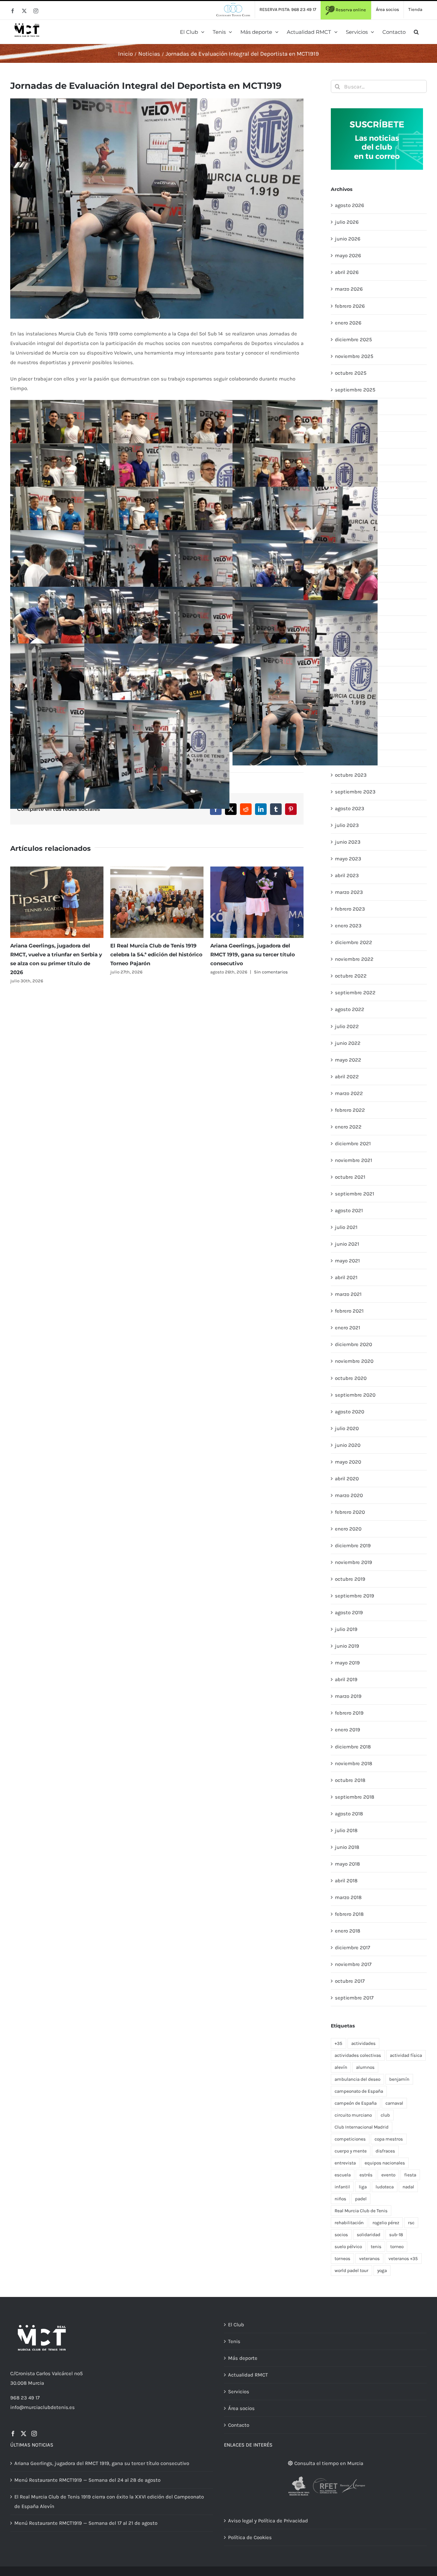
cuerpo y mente (351, 2151)
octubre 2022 (351, 976)
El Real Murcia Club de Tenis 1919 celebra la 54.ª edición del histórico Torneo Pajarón (156, 954)
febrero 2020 (350, 1512)
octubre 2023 (351, 775)
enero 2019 (348, 1730)
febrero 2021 (349, 1311)
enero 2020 (348, 1529)
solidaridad (369, 2235)
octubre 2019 (350, 1579)
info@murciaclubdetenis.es (43, 2407)
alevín (341, 2067)
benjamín (399, 2079)
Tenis (234, 2341)
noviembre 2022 (354, 959)
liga (363, 2187)
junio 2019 (347, 1646)
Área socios (241, 2408)
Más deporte (243, 2358)
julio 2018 (346, 1830)
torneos (342, 2259)
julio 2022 (347, 1026)
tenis (376, 2247)
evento (388, 2175)
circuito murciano (353, 2115)
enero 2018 (348, 1931)
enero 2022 (348, 1127)
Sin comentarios (271, 972)
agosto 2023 (350, 808)
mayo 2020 (348, 1462)
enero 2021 (348, 1328)
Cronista (25, 2373)
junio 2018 (347, 1847)
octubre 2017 (350, 1981)
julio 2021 (346, 1227)
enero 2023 (348, 926)
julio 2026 (347, 222)
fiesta (410, 2175)
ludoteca (385, 2187)
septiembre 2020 (355, 1395)
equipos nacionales (385, 2163)
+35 (339, 2043)
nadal (408, 2187)
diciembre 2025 (353, 340)
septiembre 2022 (355, 993)
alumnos (365, 2067)
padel (361, 2199)
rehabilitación (349, 2223)
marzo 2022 (349, 1093)
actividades (363, 2043)
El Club (236, 2325)
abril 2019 (346, 1679)
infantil (342, 2187)
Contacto (239, 2425)
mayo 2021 (347, 1261)
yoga (382, 2270)
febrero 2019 (349, 1713)
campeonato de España (359, 2091)
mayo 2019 (347, 1663)
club (385, 2115)
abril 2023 (347, 875)
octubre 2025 (351, 373)
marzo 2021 (348, 1294)
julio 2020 (347, 1428)
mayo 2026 (348, 255)
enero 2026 (348, 323)
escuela (343, 2175)
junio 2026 (348, 239)
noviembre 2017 (353, 1964)
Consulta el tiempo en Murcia (328, 2463)
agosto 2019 (349, 1612)
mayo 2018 (347, 1864)
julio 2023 (347, 825)
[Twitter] (24, 2434)
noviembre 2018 (354, 1763)
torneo (397, 2247)
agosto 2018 (349, 1814)
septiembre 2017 (354, 1998)
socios (341, 2235)
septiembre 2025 (355, 390)
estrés (366, 2175)
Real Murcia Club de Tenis (361, 2211)
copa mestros (389, 2139)
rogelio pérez (386, 2223)
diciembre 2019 (353, 1546)
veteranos (369, 2259)
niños (340, 2199)
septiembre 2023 (355, 792)
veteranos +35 (403, 2259)
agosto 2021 (349, 1210)
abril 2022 (347, 1077)
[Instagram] (34, 2434)
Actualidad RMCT (248, 2375)
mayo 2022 (348, 1060)
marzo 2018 (348, 1897)
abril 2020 (347, 1479)
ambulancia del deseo (357, 2079)
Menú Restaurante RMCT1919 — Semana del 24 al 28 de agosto (87, 2480)
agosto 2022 (350, 1009)
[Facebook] (13, 2434)
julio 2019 (346, 1629)
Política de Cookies (250, 2537)
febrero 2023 (350, 909)
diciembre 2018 (353, 1747)
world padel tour (351, 2270)
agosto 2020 (350, 1412)
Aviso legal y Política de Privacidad (268, 2521)
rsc (411, 2223)
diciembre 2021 (353, 1144)
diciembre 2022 (354, 942)
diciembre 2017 (353, 1948)
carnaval (394, 2103)
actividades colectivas (358, 2055)
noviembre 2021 (354, 1160)
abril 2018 (346, 1881)
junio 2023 (348, 842)
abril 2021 (346, 1277)
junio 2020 (348, 1445)
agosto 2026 (350, 205)
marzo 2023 (349, 892)
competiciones (350, 2139)
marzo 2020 (349, 1495)
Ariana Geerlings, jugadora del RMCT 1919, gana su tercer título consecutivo (253, 954)
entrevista (345, 2163)
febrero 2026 (350, 306)
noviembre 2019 (354, 1562)
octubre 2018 (350, 1780)
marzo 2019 (348, 1696)
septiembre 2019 (355, 1596)
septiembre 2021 (355, 1194)
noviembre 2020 (354, 1361)
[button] (416, 32)
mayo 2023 (348, 859)
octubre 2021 (350, 1177)
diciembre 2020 (354, 1344)
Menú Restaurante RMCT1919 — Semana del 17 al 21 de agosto (86, 2523)
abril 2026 (347, 272)
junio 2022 (348, 1043)
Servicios (239, 2392)
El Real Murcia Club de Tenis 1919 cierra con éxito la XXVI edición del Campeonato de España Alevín (109, 2502)
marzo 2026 (349, 289)
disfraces (385, 2151)
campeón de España (356, 2103)
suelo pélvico (348, 2247)
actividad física (406, 2055)
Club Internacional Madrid (362, 2127)
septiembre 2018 (355, 1797)
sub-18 (396, 2235)
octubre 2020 (351, 1378)
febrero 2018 (349, 1914)
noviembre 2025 (354, 356)
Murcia (36, 2383)
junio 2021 (347, 1244)
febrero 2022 (350, 1110)
